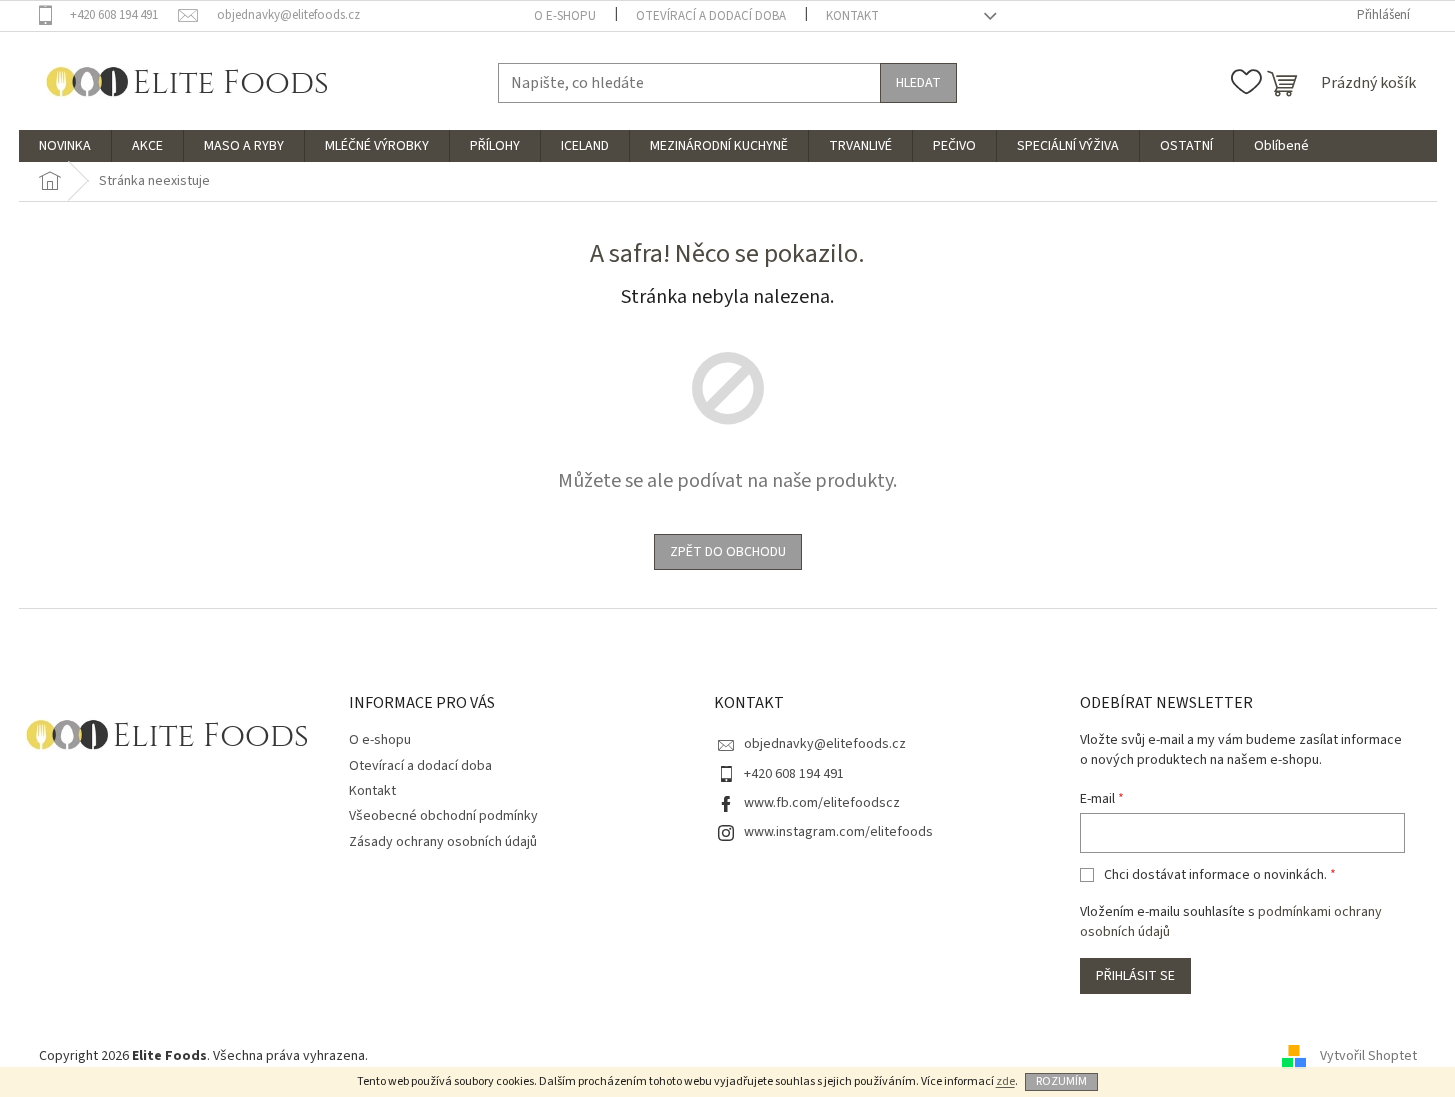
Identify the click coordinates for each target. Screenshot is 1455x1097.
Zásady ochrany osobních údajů (443, 842)
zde (1005, 1081)
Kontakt (852, 16)
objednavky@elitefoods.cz (825, 744)
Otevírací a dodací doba (711, 16)
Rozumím (1061, 1081)
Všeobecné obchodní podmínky (443, 816)
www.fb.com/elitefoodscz (822, 803)
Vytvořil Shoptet (1368, 1056)
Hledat (918, 83)
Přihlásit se (1135, 976)
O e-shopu (565, 16)
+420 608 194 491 (794, 774)
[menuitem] (65, 146)
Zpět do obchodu (728, 552)
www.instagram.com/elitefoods (838, 832)
